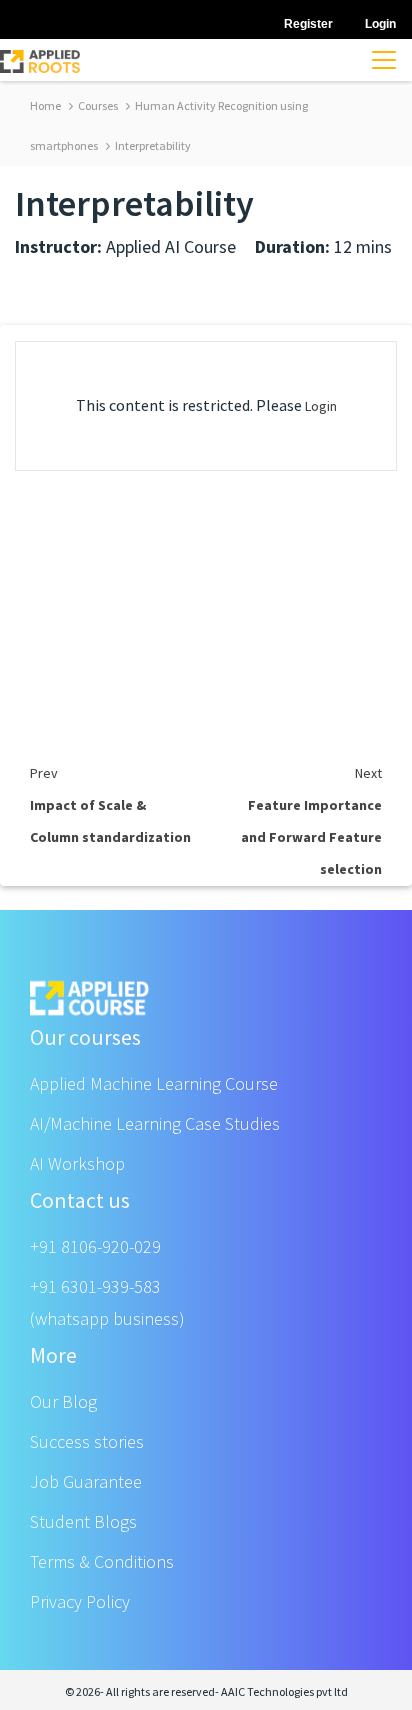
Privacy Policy (80, 1601)
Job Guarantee (86, 1481)
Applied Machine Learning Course (154, 1083)
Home (45, 105)
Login (321, 406)
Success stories (87, 1441)
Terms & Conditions (102, 1561)
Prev (44, 773)
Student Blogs (83, 1521)
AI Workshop (77, 1163)
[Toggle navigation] (384, 60)
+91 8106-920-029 (95, 1246)
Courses (97, 105)
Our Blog (63, 1401)
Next (368, 773)
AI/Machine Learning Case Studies (155, 1123)
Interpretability (152, 145)
